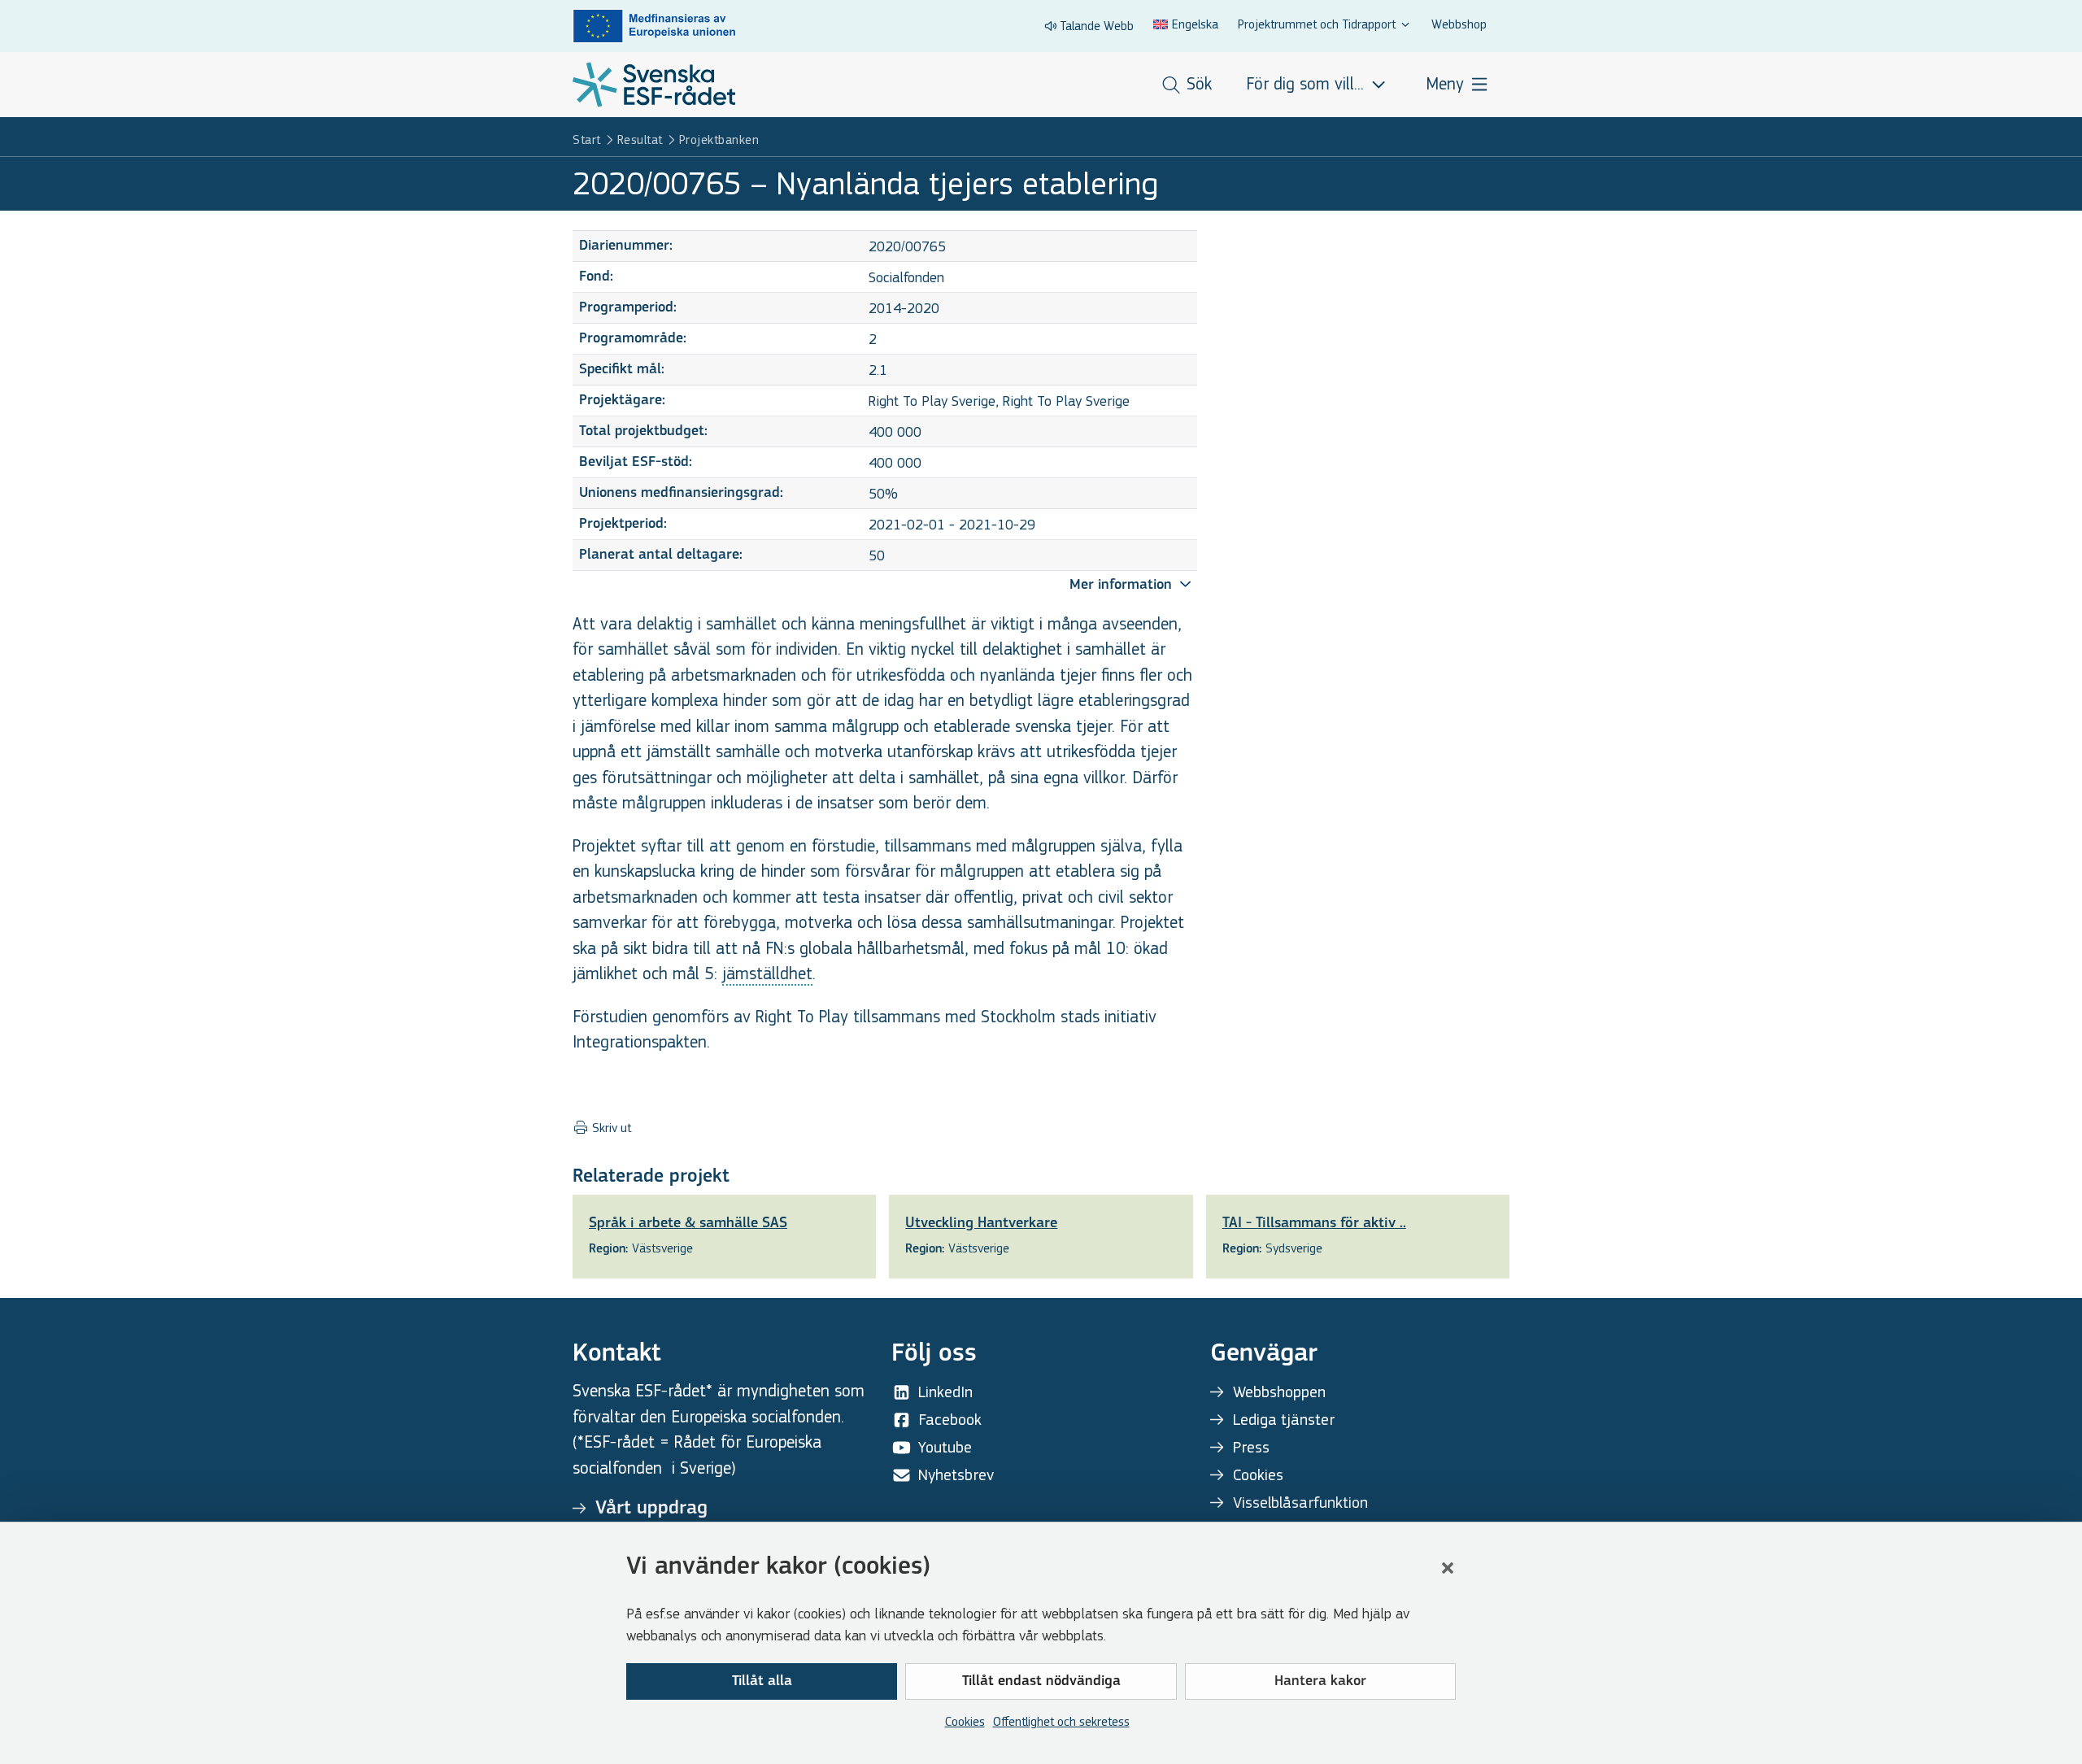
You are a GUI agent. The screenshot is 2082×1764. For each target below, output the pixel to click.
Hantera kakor (1320, 1682)
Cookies (965, 1721)
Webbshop (1459, 24)
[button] (1448, 1568)
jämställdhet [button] (767, 974)
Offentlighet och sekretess (1061, 1721)
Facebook (950, 1420)
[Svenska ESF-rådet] (654, 85)
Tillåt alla (762, 1682)
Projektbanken (719, 139)
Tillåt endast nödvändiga (1041, 1682)
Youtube (945, 1447)
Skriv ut (610, 1128)
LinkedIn (945, 1392)
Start (587, 139)
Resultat (640, 139)
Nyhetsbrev (956, 1475)
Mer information (1123, 586)
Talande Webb (1097, 26)
